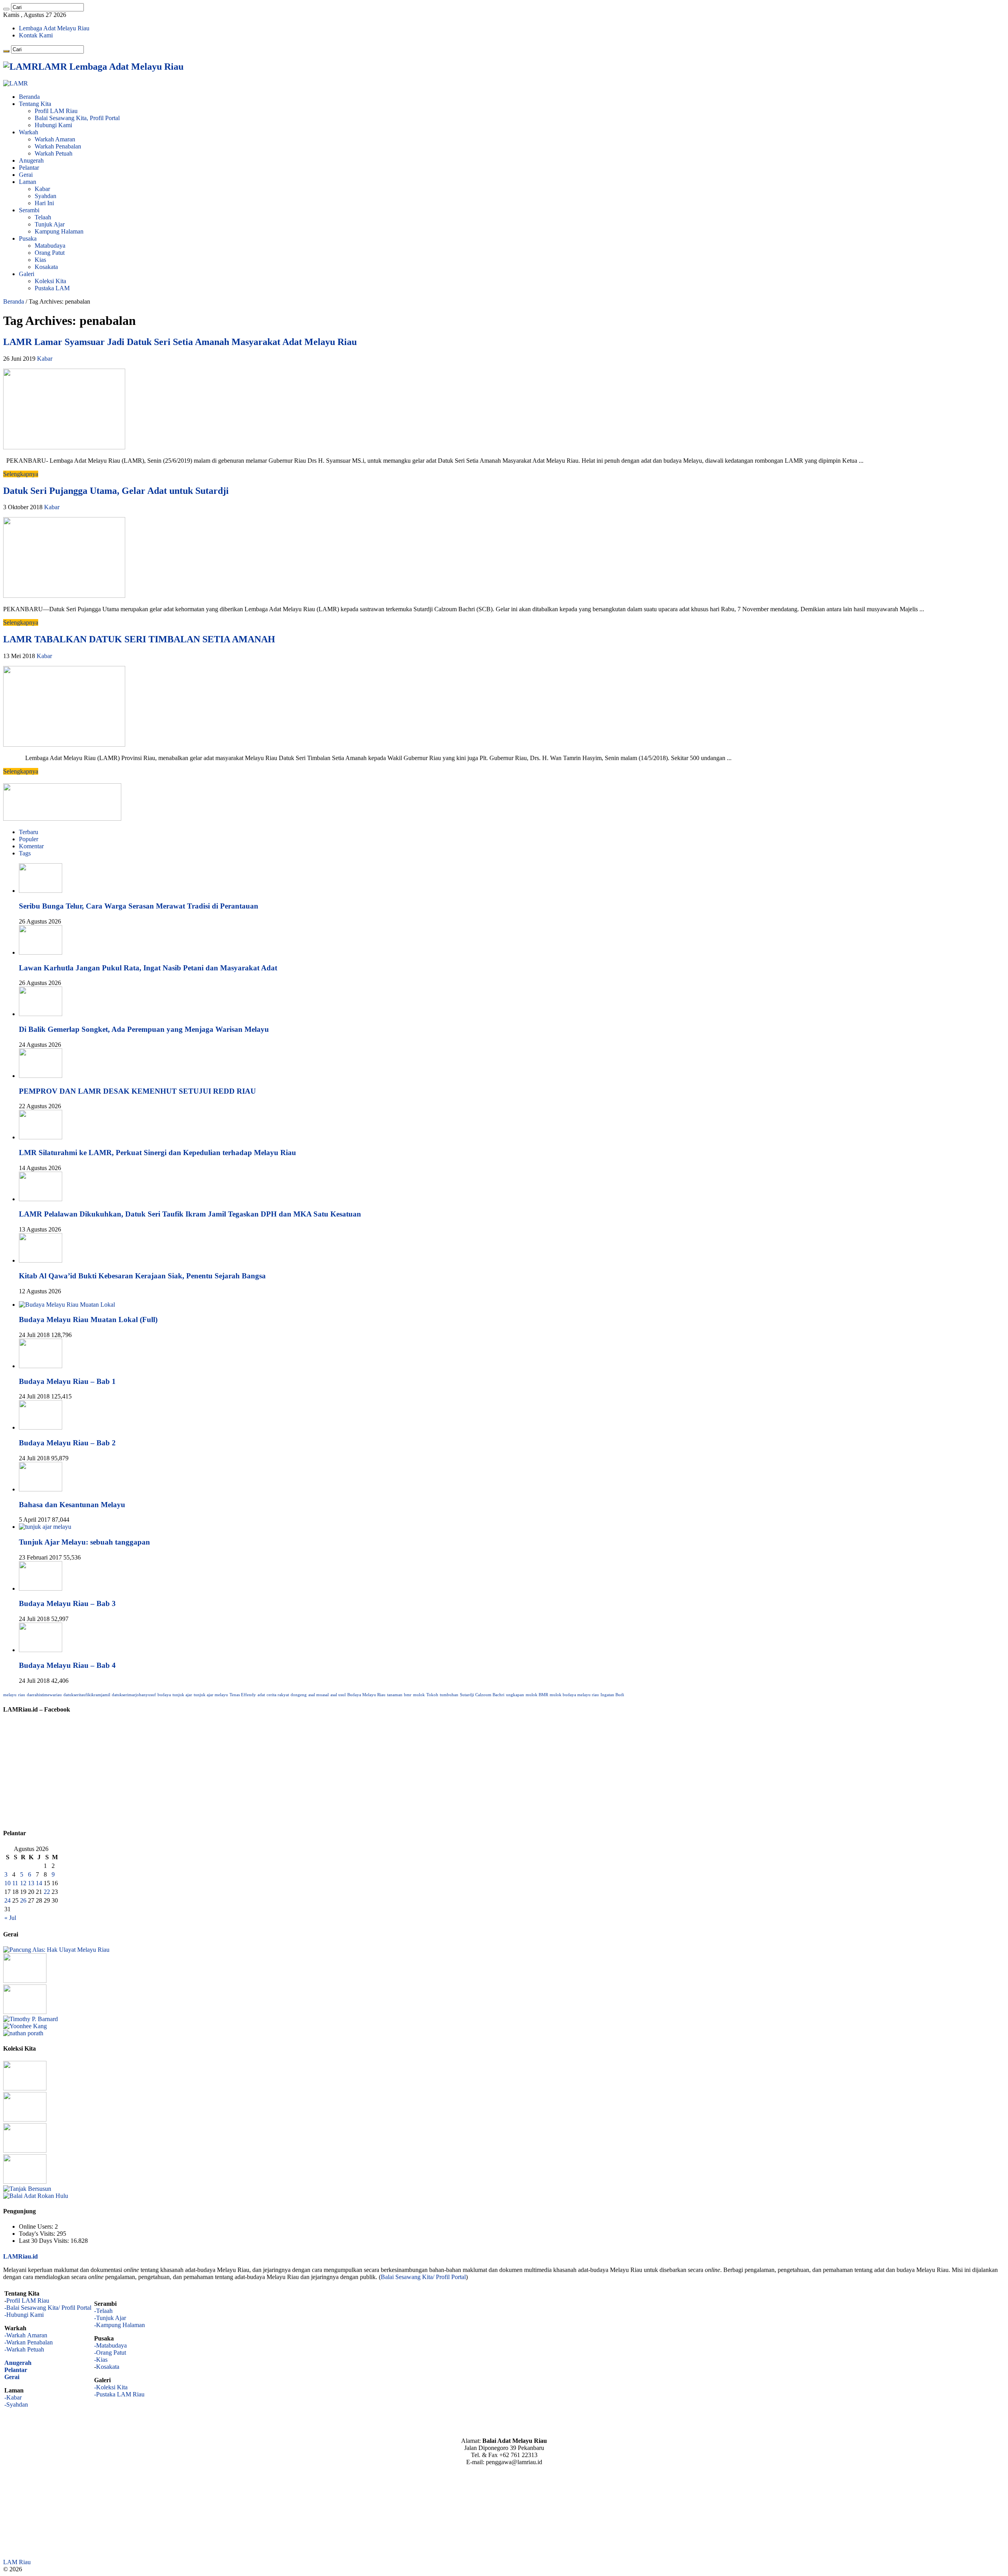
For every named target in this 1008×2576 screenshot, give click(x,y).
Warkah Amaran (55, 139)
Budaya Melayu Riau (366, 1695)
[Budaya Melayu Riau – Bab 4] (41, 1650)
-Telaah (103, 2311)
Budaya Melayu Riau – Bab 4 (67, 1665)
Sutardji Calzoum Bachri (482, 1695)
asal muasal (319, 1695)
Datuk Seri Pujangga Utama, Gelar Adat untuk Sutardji (116, 491)
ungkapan (515, 1695)
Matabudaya (50, 246)
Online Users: (37, 2226)
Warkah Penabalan (58, 146)
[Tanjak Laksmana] (25, 2088)
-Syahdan (16, 2404)
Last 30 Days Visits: (45, 2241)
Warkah (29, 132)
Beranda (29, 97)
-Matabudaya (110, 2345)
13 (31, 1883)
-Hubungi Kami (24, 2315)
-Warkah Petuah (24, 2349)
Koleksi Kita (50, 281)
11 (15, 1883)
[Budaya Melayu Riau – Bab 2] (41, 1427)
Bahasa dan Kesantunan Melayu (72, 1505)
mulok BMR (537, 1695)
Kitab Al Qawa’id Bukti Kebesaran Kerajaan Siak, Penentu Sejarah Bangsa (142, 1276)
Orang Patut (50, 253)
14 (39, 1883)
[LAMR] (16, 83)
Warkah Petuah (54, 153)
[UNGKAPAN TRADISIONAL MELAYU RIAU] (25, 2012)
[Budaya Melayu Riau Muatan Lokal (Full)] (67, 1305)
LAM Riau (17, 2562)
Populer (29, 839)
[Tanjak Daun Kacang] (25, 2150)
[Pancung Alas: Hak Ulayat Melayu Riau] (56, 1950)
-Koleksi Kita (111, 2387)
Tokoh (432, 1695)
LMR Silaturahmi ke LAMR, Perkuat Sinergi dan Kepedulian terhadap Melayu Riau (157, 1153)
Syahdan (45, 196)
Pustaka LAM (52, 288)
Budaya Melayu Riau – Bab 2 (67, 1443)
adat (261, 1695)
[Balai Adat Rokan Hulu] (36, 2196)
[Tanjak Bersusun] (27, 2189)
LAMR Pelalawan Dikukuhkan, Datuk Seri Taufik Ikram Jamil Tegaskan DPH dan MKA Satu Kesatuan (190, 1214)
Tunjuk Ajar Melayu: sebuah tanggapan (84, 1542)
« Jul (10, 1918)
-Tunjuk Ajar (110, 2318)
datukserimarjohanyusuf (134, 1695)
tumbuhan (449, 1695)
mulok (419, 1695)
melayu (10, 1695)
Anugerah (31, 160)
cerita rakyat (278, 1695)
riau (22, 1695)
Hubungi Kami (53, 125)
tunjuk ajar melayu (211, 1695)
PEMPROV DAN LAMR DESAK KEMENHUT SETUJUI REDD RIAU (137, 1091)
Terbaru (29, 832)
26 (23, 1900)
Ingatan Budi (612, 1695)
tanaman (395, 1695)
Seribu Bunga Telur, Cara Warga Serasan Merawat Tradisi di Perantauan (139, 906)
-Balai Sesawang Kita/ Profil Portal (48, 2308)
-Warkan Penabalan (29, 2342)
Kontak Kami (36, 35)
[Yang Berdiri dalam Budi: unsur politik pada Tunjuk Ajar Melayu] (25, 1981)
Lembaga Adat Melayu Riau (54, 28)
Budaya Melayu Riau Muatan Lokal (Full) (88, 1320)
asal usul (338, 1695)
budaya (164, 1695)
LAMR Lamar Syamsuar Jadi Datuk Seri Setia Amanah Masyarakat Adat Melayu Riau (180, 342)
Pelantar (29, 168)
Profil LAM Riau (56, 111)
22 (47, 1892)
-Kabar (13, 2397)
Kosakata (46, 267)
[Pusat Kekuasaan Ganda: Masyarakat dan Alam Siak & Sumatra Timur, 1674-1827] (31, 2019)
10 (7, 1883)
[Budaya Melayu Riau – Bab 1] (41, 1366)
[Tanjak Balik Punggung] (25, 2182)
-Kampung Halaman (120, 2325)
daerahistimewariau (44, 1695)
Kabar (42, 189)
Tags (25, 853)
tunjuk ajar (182, 1695)
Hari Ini (44, 203)
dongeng (299, 1695)
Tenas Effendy (243, 1695)
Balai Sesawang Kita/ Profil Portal (423, 2277)
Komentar (31, 846)
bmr (408, 1695)
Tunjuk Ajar (50, 224)
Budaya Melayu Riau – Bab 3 (67, 1603)
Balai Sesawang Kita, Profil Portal (77, 118)
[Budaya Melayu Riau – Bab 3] (41, 1588)
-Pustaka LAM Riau (119, 2394)
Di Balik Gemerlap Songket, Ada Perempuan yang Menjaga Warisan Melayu (144, 1029)
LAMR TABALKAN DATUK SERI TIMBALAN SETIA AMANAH (139, 639)
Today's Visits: (38, 2234)
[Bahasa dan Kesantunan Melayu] (41, 1489)
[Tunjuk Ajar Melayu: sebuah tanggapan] (45, 1527)
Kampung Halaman (59, 231)
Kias (40, 260)
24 (7, 1900)
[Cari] (6, 9)
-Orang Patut (110, 2353)
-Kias (101, 2360)
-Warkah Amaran (26, 2335)
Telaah (43, 217)
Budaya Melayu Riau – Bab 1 (67, 1381)
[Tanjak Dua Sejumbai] (25, 2119)
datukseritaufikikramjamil (87, 1695)
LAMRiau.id (20, 2256)
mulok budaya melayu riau (574, 1695)
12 (23, 1883)
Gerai (26, 175)
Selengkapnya (21, 474)
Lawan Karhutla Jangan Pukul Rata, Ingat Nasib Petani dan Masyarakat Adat (148, 968)
